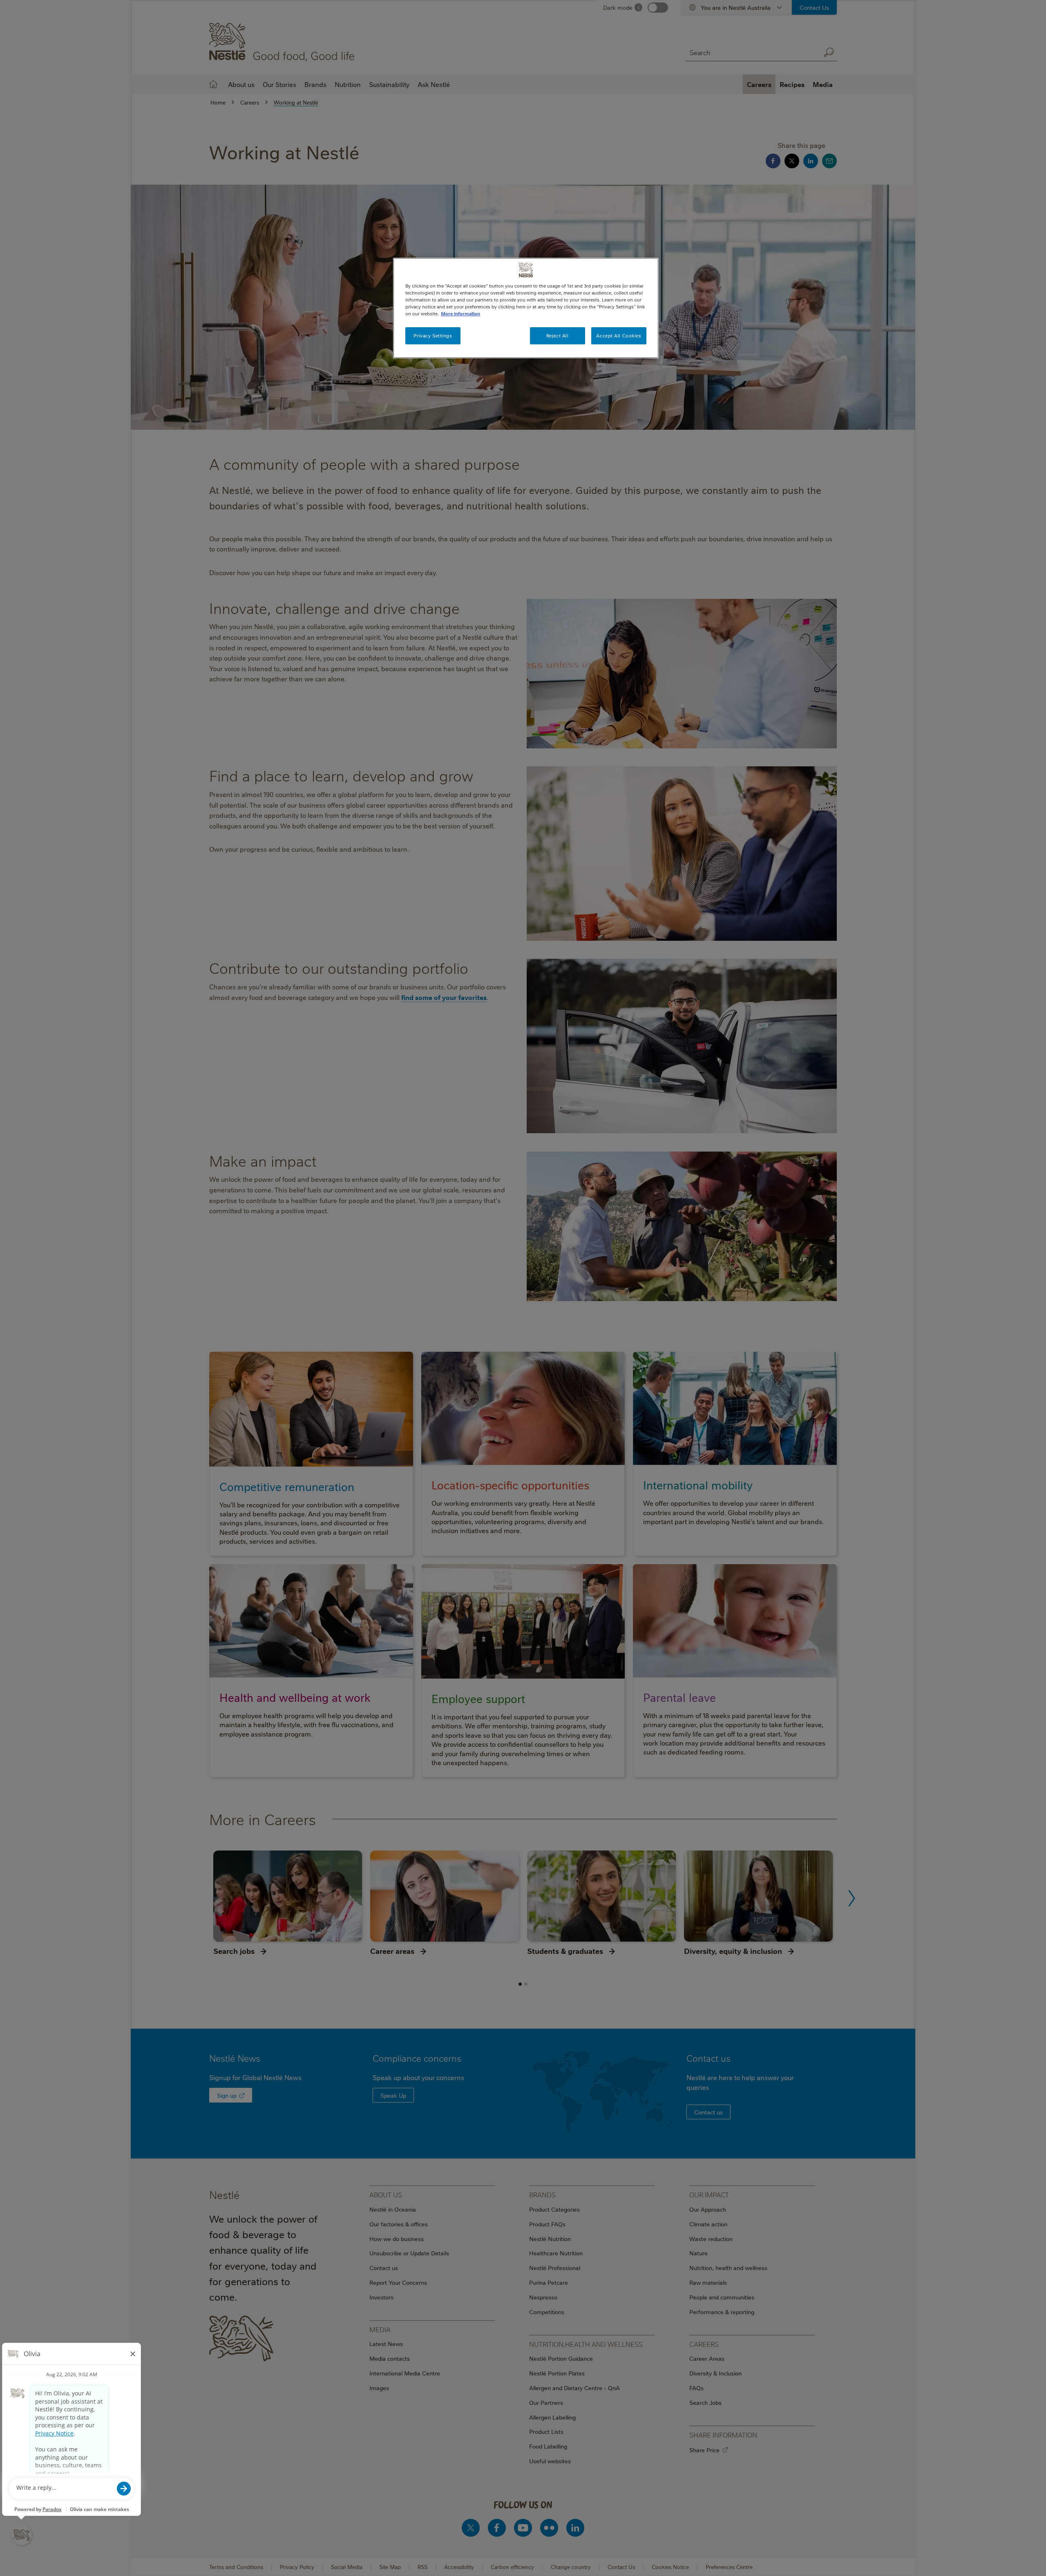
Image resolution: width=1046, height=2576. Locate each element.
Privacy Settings (433, 336)
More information (460, 314)
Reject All (558, 336)
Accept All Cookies (619, 336)
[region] (526, 308)
